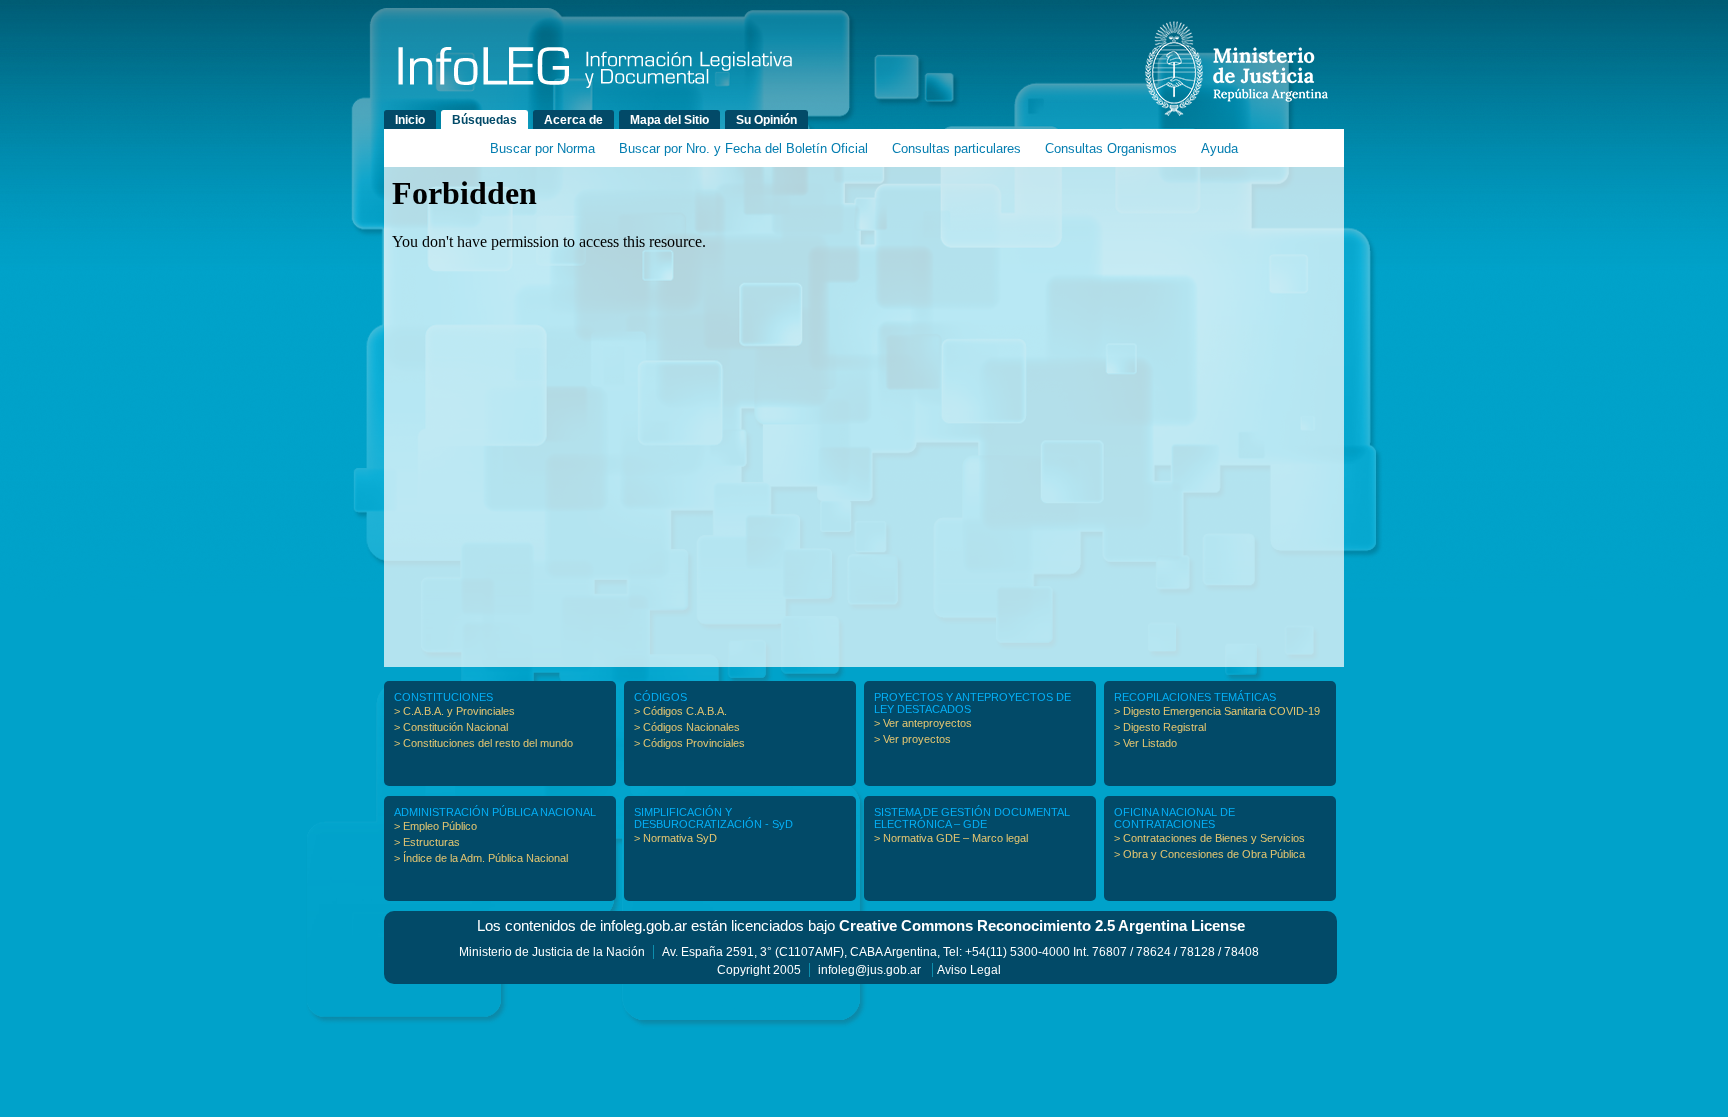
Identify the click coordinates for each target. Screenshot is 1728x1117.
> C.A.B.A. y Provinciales (454, 711)
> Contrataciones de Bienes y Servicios (1209, 838)
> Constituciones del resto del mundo (483, 743)
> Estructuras (427, 842)
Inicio (410, 120)
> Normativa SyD (675, 838)
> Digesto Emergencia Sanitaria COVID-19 (1217, 711)
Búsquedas (484, 120)
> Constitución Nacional (451, 727)
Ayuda (1219, 148)
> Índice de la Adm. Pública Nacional (481, 858)
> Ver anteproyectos (923, 723)
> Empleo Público (435, 826)
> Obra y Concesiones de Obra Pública (1209, 854)
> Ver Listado (1145, 743)
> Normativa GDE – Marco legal (951, 838)
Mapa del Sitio (669, 120)
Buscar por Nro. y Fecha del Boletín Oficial (743, 148)
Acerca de (573, 120)
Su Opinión (766, 120)
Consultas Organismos (1111, 148)
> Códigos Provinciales (689, 743)
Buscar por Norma (542, 148)
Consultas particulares (956, 148)
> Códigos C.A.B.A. (680, 711)
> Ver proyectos (912, 739)
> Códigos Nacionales (687, 727)
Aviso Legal (969, 970)
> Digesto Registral (1160, 727)
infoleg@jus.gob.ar (869, 970)
